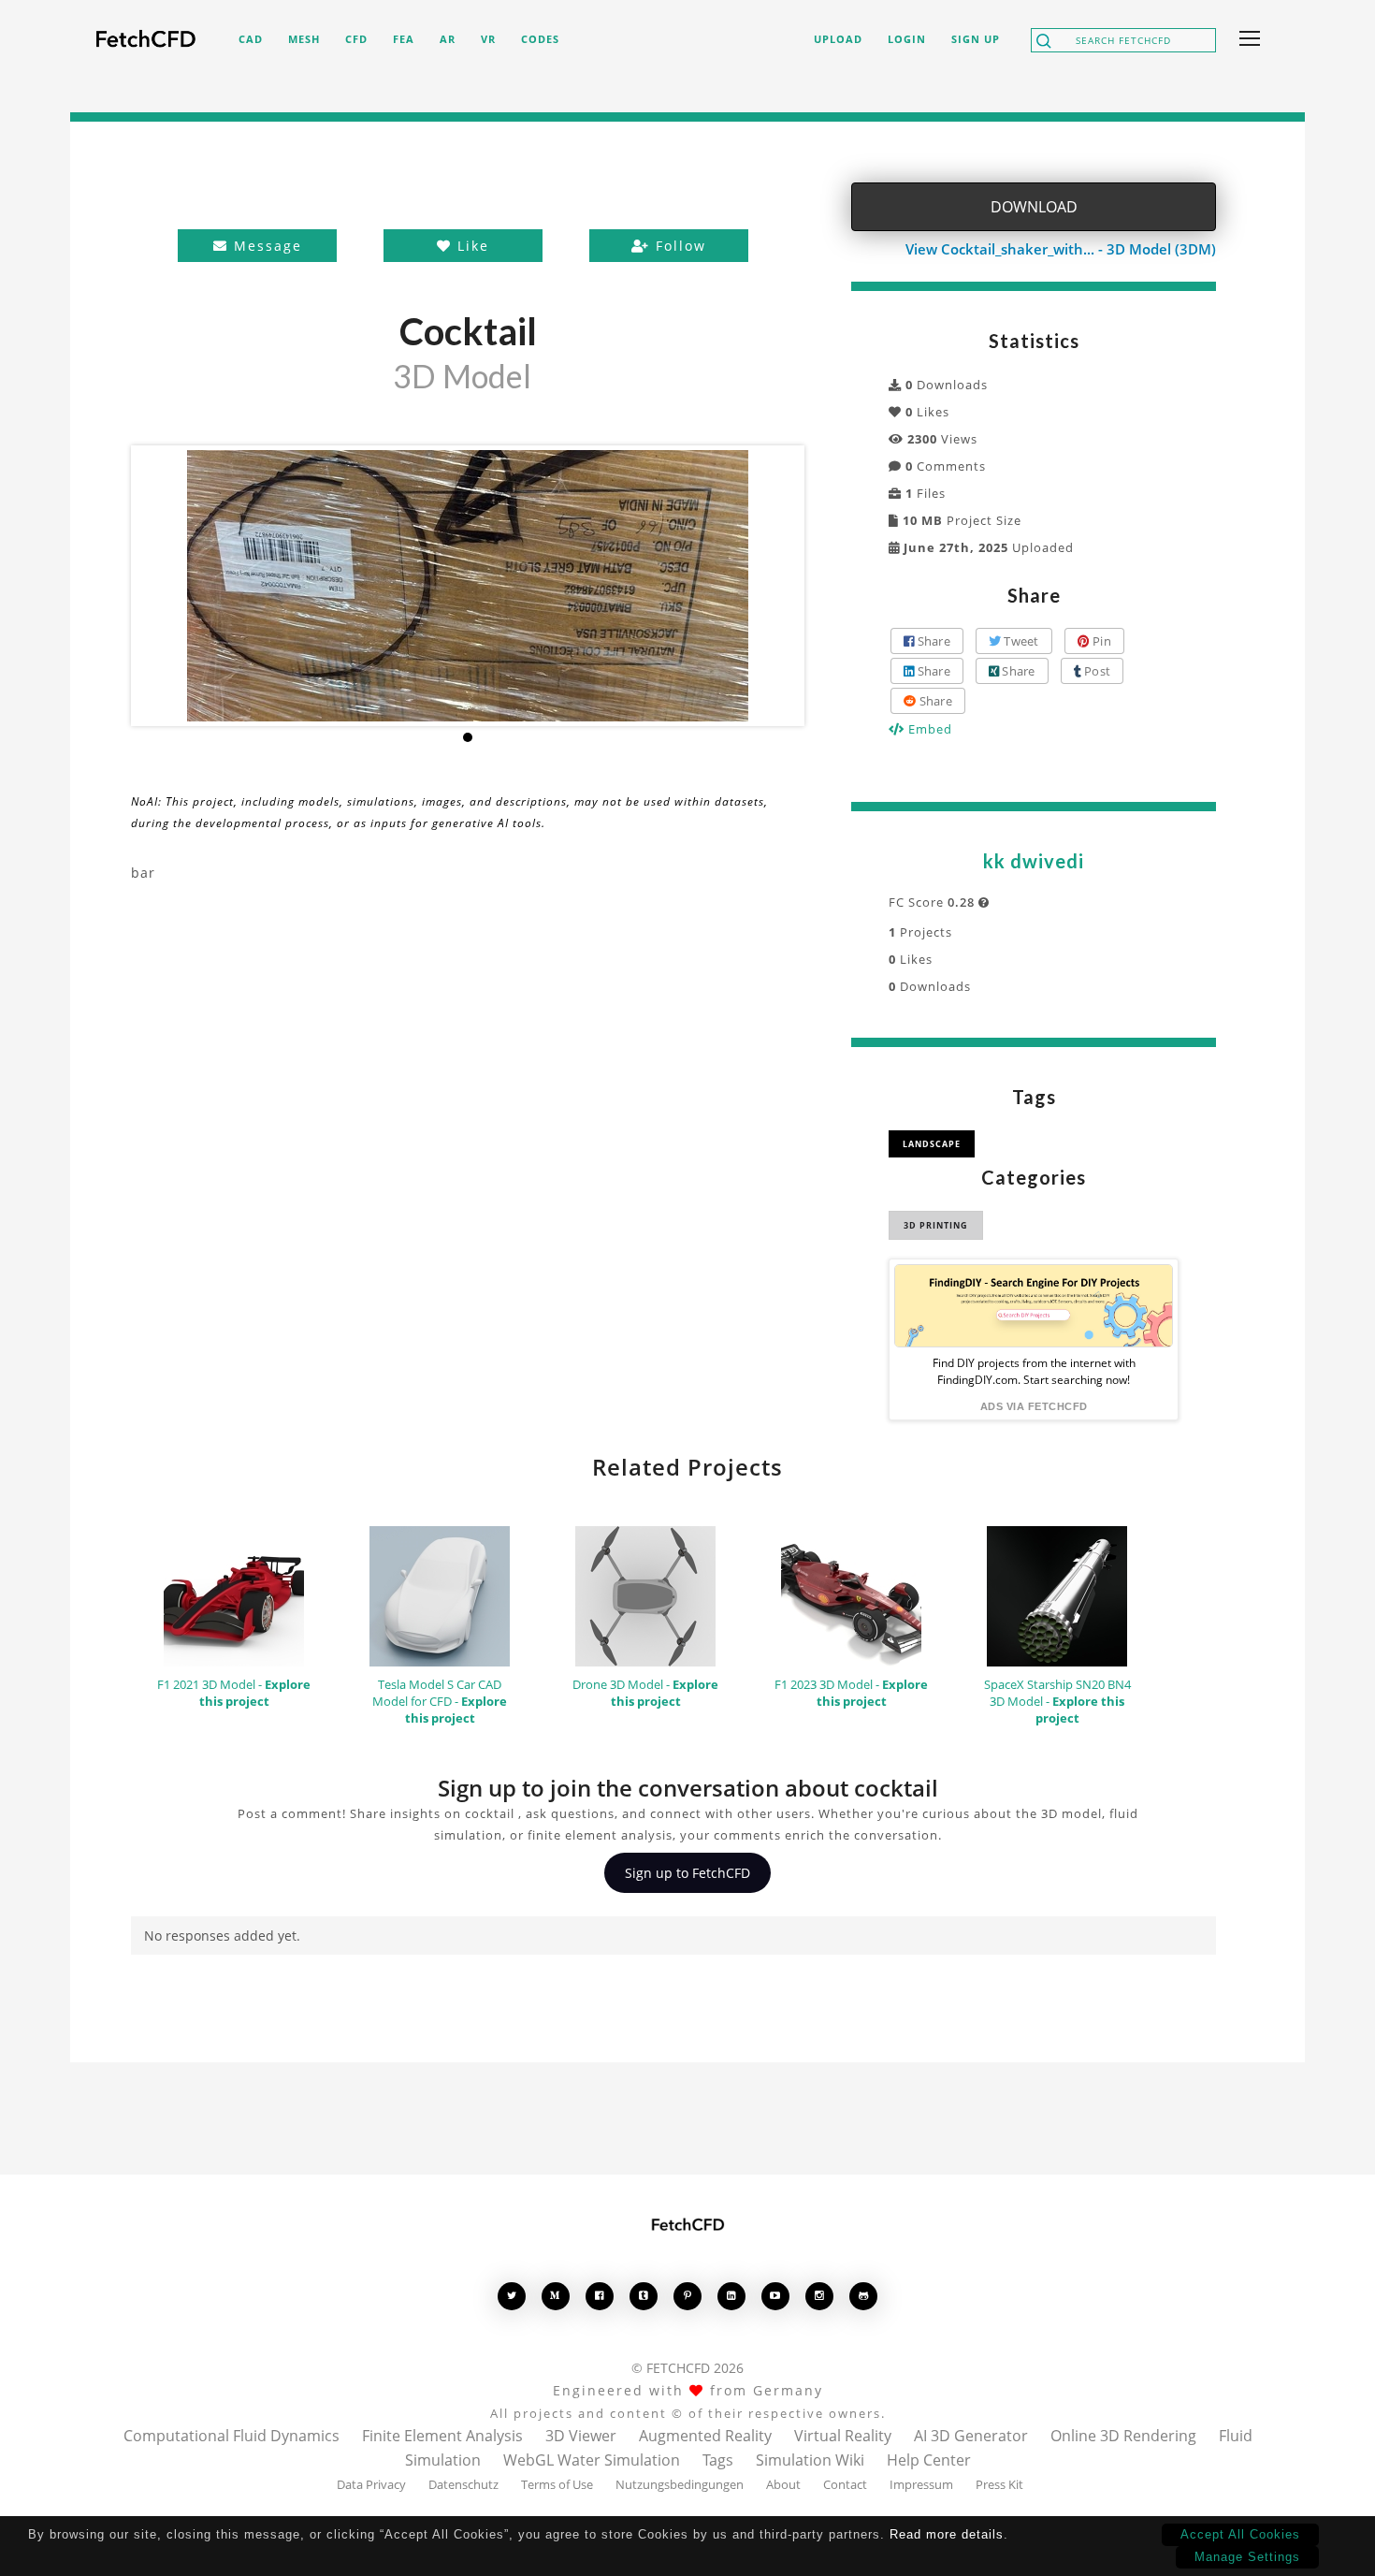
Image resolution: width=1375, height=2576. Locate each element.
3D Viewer (581, 2436)
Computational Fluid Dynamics (232, 2436)
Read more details (947, 2534)
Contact (845, 2484)
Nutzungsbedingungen (680, 2484)
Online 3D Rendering (1123, 2436)
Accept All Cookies (1240, 2534)
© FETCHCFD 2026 (687, 2368)
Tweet (1020, 641)
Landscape (932, 1144)
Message (265, 246)
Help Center (929, 2460)
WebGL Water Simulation (592, 2460)
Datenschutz (463, 2484)
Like (470, 246)
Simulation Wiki (810, 2460)
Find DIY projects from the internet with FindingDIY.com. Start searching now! (1034, 1371)
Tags (718, 2460)
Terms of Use (557, 2484)
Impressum (921, 2484)
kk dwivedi (1034, 861)
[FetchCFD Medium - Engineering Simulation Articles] (556, 2296)
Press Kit (999, 2484)
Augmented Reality (705, 2436)
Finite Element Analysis (442, 2436)
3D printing (936, 1225)
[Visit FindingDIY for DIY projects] (1034, 1306)
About (783, 2484)
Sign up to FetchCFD (687, 1873)
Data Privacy (371, 2484)
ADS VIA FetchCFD (1034, 1406)
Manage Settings (1247, 2557)
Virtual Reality (843, 2436)
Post (1096, 671)
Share (932, 641)
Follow (678, 246)
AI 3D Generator (971, 2436)
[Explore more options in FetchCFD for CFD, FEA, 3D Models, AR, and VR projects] (1246, 40)
